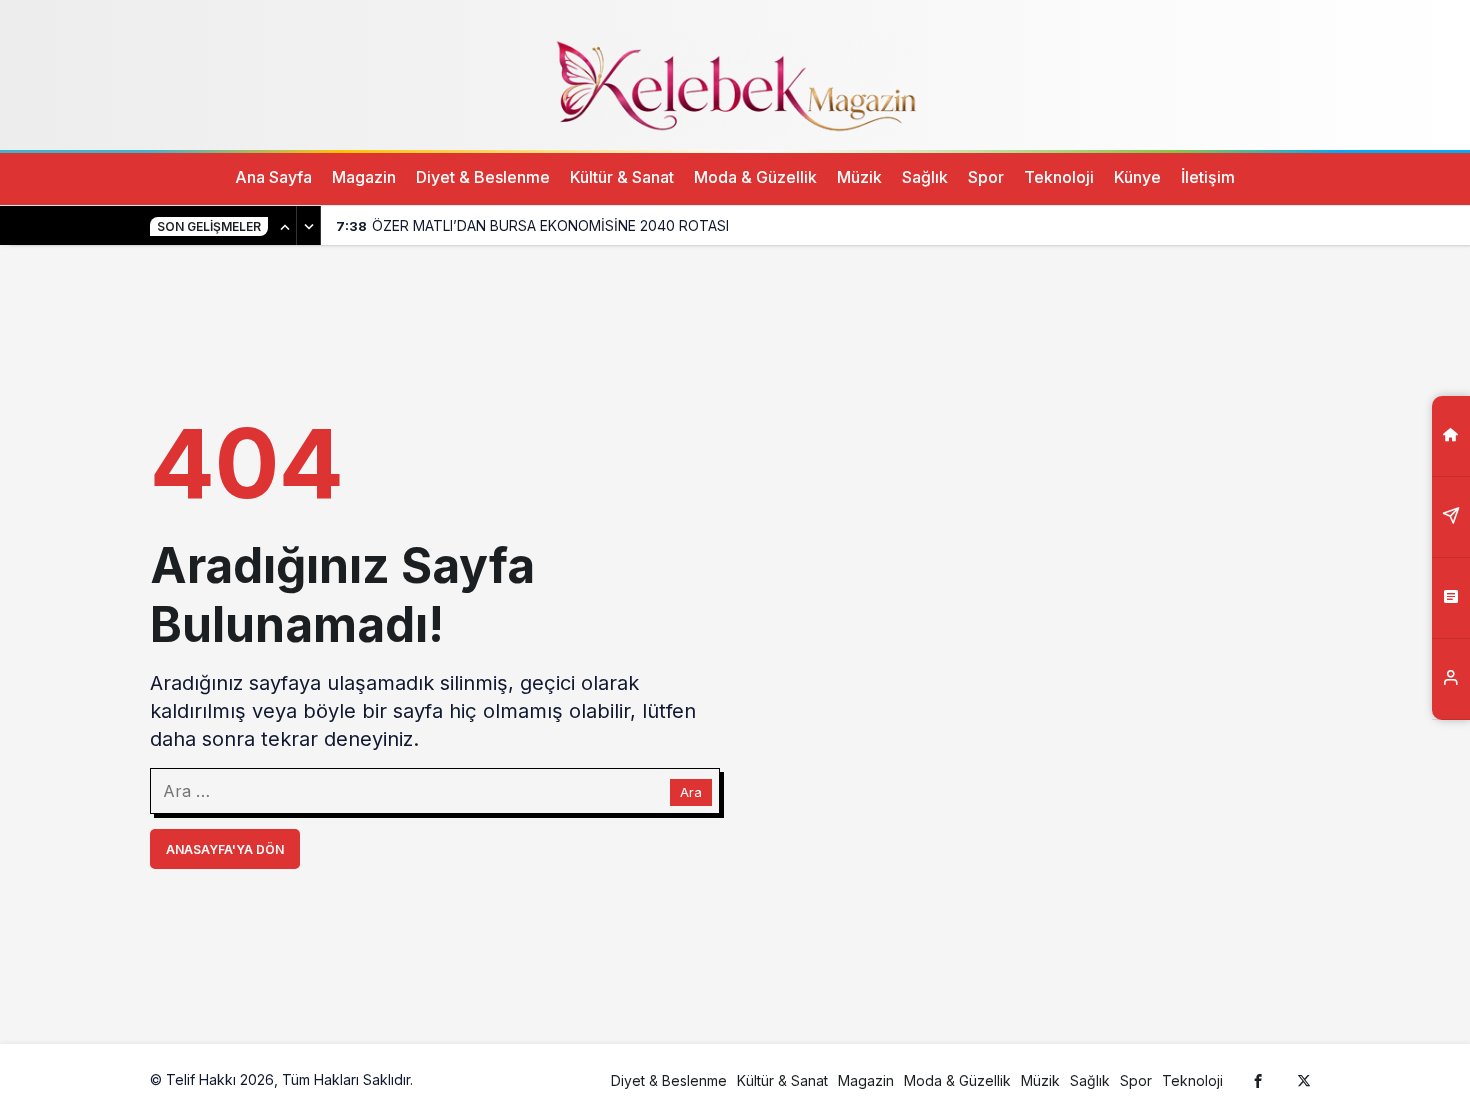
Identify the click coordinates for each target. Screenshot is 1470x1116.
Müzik (859, 177)
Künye (1137, 177)
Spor (986, 177)
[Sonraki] (309, 226)
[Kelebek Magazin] (735, 83)
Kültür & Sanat (622, 177)
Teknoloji (1059, 177)
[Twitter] (1304, 1080)
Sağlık (925, 177)
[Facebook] (1258, 1080)
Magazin (364, 177)
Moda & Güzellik (755, 177)
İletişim (1208, 177)
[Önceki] (285, 226)
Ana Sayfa (273, 177)
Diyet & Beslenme (483, 177)
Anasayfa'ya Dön (225, 849)
